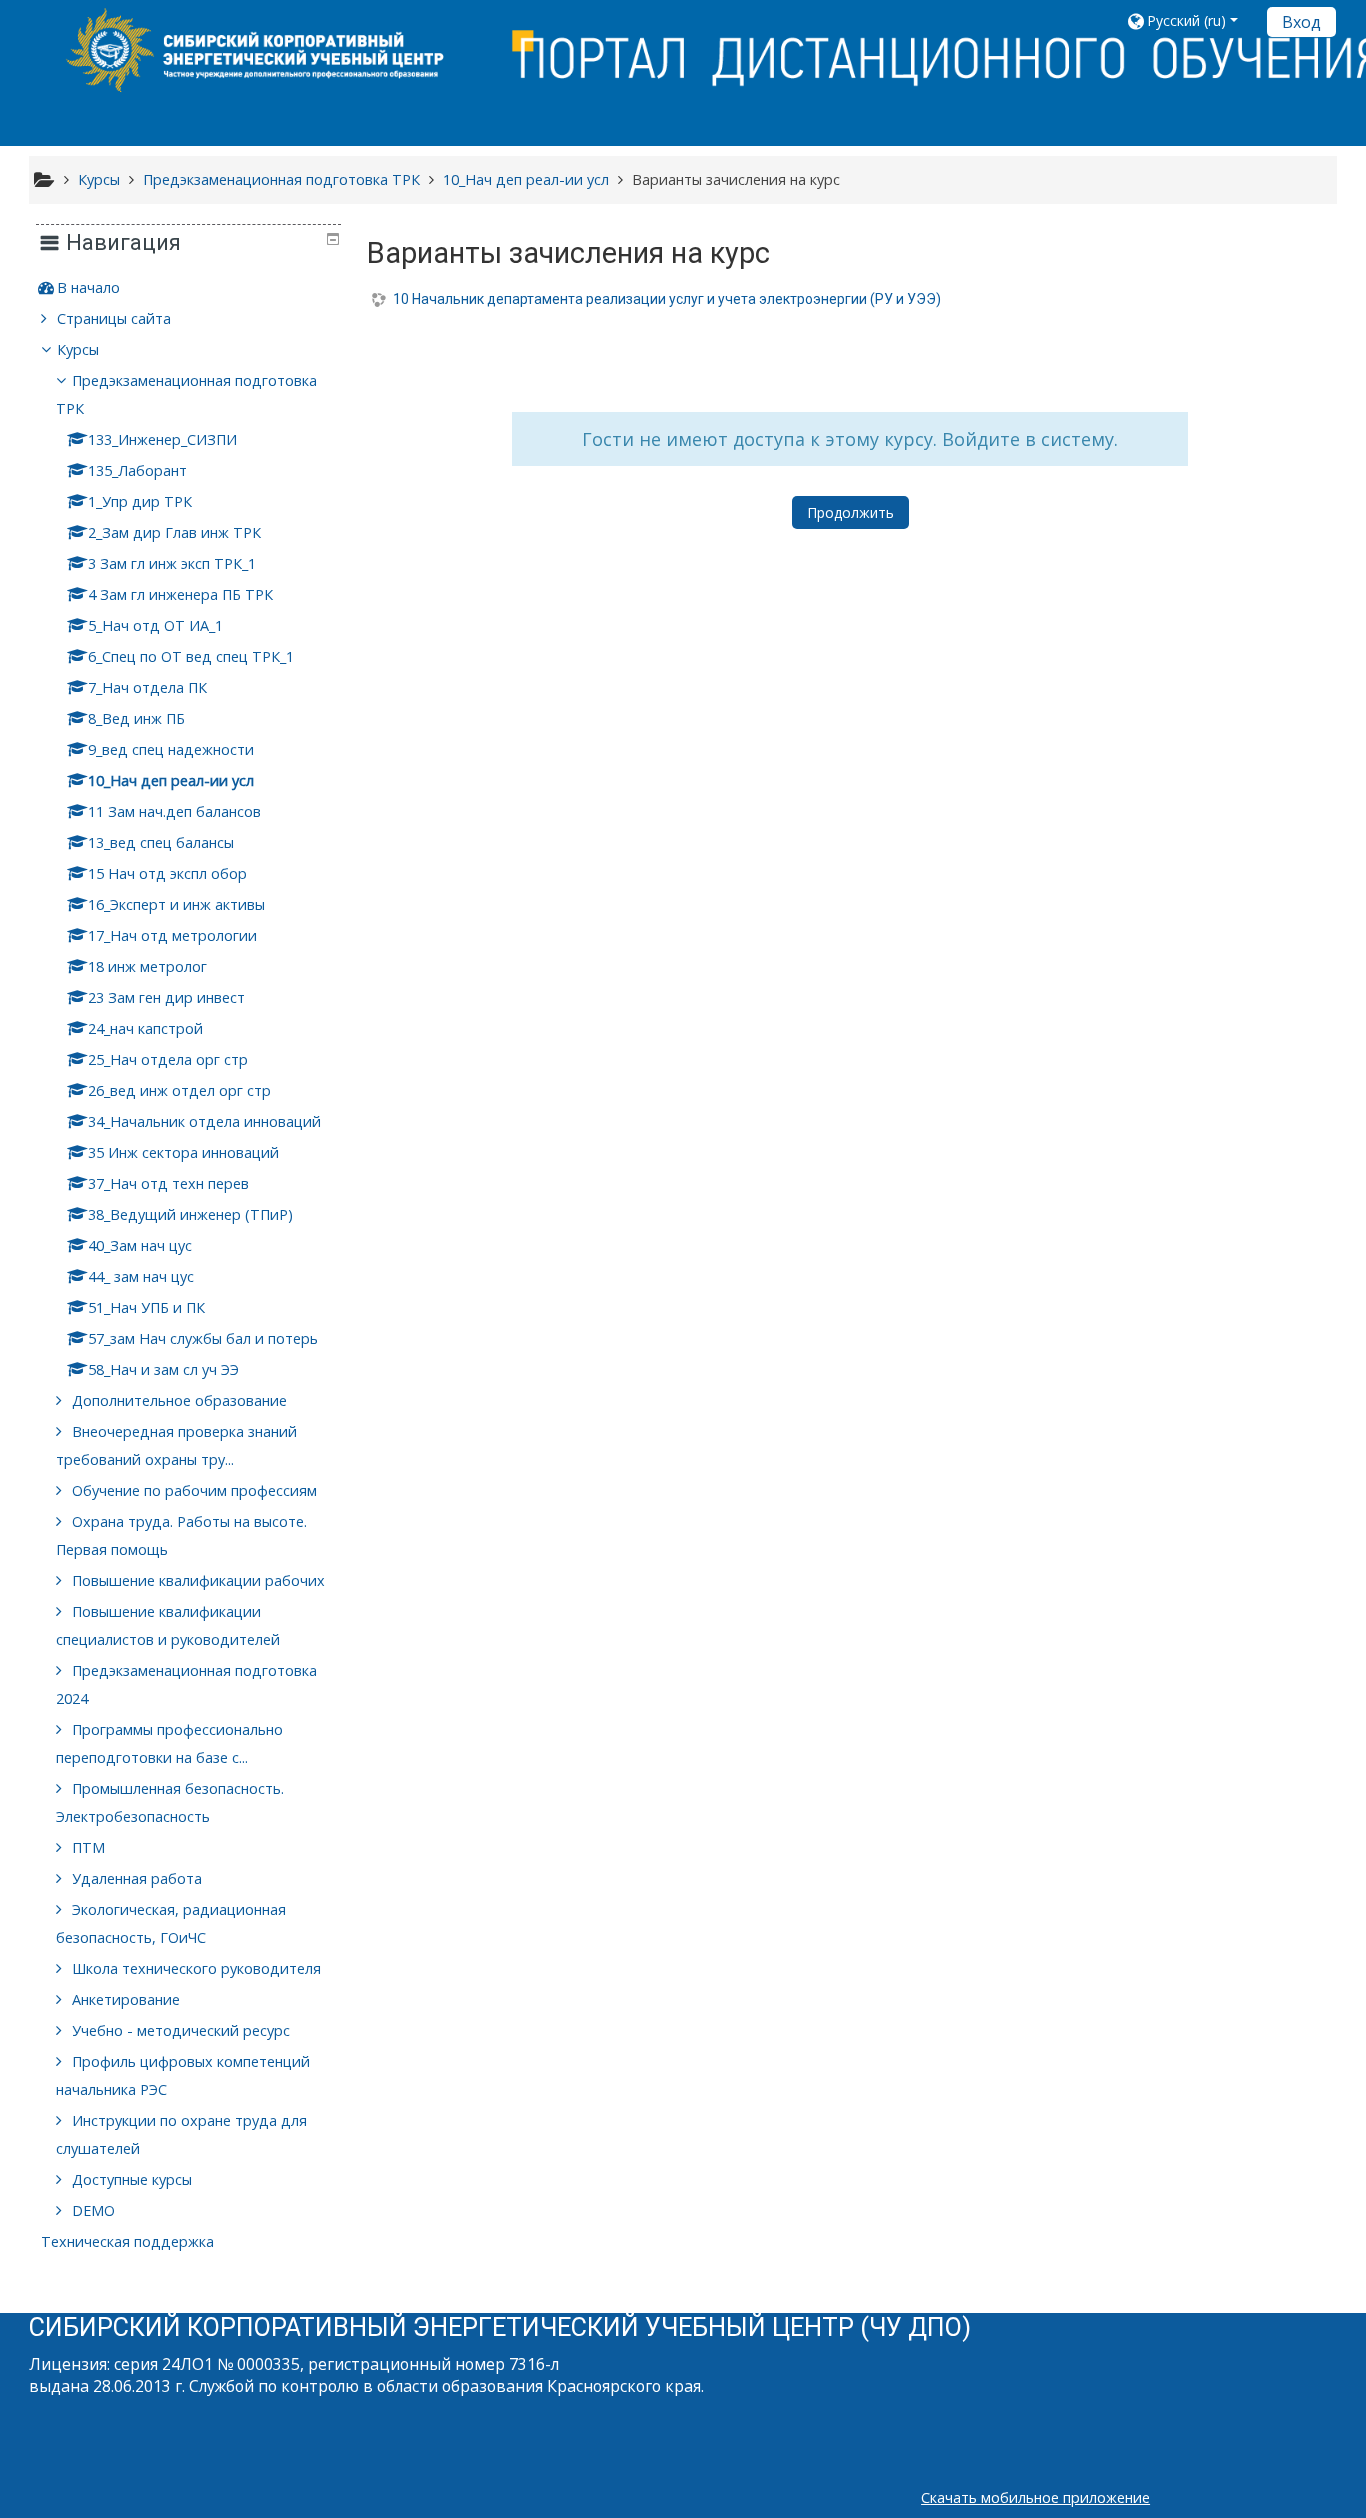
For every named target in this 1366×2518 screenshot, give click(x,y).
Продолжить (850, 512)
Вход (1301, 22)
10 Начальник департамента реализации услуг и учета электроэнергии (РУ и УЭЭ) (667, 299)
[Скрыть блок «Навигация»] (333, 239)
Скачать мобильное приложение (1035, 2497)
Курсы (78, 349)
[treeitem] (188, 288)
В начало (88, 287)
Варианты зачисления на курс (736, 179)
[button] (1189, 20)
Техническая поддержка (127, 2241)
